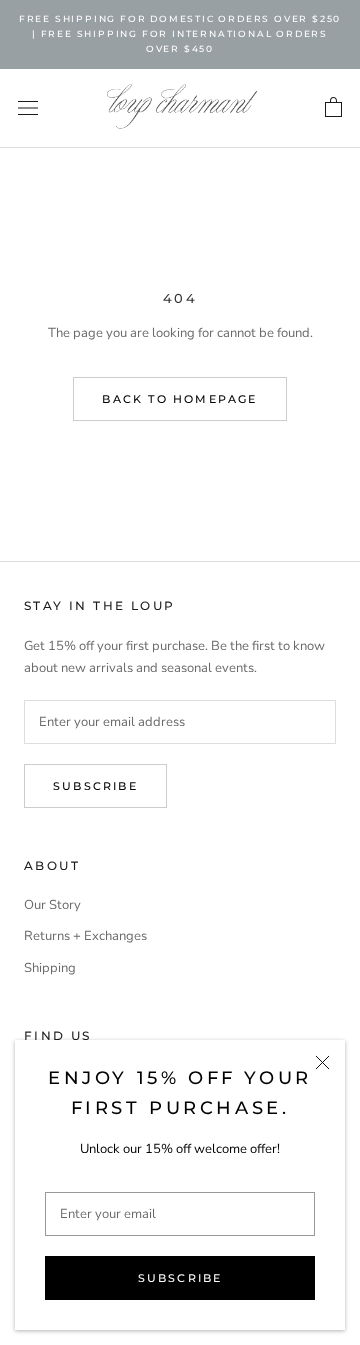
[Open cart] (333, 108)
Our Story (52, 905)
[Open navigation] (28, 108)
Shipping (50, 968)
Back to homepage (179, 399)
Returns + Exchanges (85, 936)
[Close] (322, 1062)
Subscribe (180, 1278)
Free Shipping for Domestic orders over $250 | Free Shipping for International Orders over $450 (180, 33)
